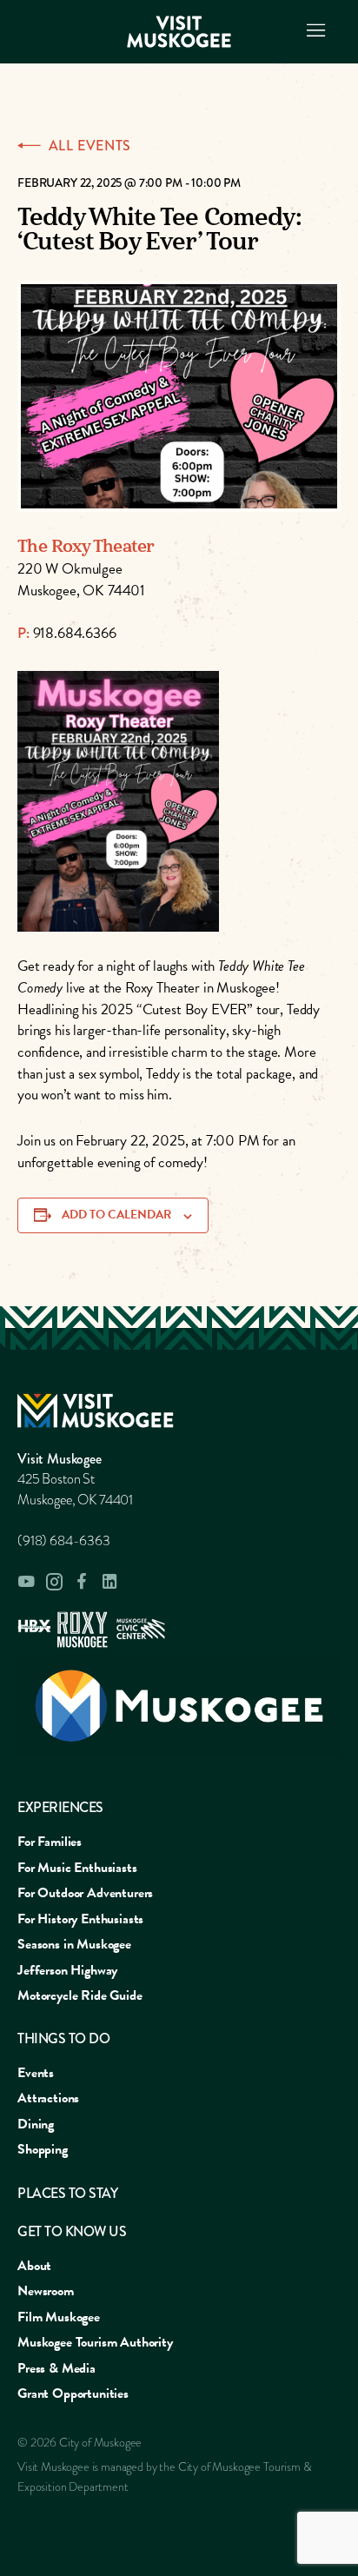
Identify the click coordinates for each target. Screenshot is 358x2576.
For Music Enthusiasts (77, 1868)
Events (36, 2073)
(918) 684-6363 (64, 1541)
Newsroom (46, 2291)
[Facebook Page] (82, 1581)
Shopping (43, 2149)
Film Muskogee (59, 2317)
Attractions (48, 2098)
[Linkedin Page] (109, 1581)
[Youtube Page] (26, 1582)
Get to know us (72, 2231)
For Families (50, 1842)
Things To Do (63, 2038)
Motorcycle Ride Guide (80, 1995)
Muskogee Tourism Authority (95, 2342)
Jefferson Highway (67, 1970)
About (34, 2266)
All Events (90, 146)
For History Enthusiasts (80, 1919)
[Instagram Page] (54, 1582)
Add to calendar (116, 1215)
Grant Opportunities (73, 2393)
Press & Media (56, 2368)
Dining (36, 2124)
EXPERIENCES (60, 1807)
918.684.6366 (75, 633)
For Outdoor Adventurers (85, 1893)
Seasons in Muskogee (74, 1944)
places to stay (67, 2193)
